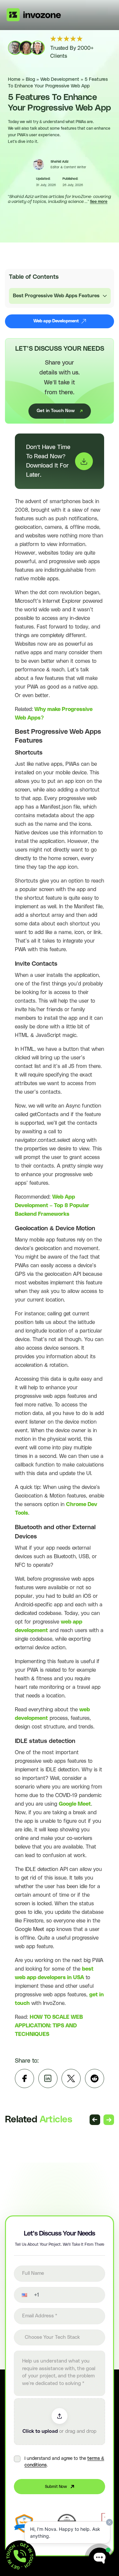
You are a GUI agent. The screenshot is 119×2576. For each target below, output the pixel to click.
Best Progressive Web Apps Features (56, 296)
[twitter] (71, 2078)
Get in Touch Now (56, 411)
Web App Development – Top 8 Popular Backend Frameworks (52, 1206)
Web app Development (56, 321)
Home (14, 80)
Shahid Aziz (59, 162)
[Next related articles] (109, 2120)
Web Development (60, 80)
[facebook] (24, 2078)
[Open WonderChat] (99, 2559)
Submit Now (56, 2487)
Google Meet (75, 1804)
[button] (20, 2295)
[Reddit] (95, 2078)
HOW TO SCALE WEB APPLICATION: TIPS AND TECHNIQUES (49, 2026)
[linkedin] (48, 2078)
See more (99, 202)
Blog (30, 80)
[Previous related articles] (95, 2120)
